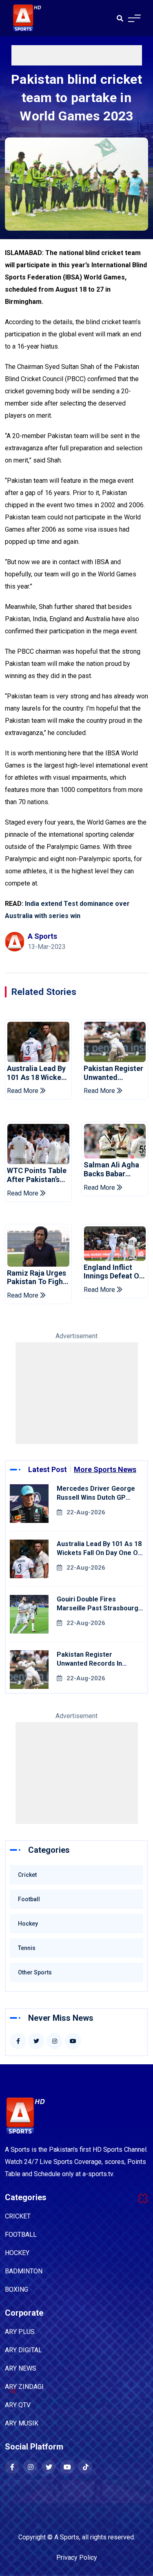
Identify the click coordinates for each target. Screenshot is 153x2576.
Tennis (27, 1948)
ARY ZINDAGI (24, 2387)
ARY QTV (18, 2405)
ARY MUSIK (22, 2423)
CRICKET (18, 2216)
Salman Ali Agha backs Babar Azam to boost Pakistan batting (112, 1169)
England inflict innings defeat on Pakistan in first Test (113, 1272)
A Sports (67, 2537)
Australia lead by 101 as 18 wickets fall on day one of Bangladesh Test (38, 1073)
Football (29, 1899)
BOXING (17, 2289)
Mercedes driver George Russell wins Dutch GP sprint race (96, 1497)
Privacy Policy (77, 2557)
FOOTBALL (21, 2235)
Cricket (27, 1875)
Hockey (28, 1924)
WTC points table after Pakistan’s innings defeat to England (37, 1175)
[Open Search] (120, 18)
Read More (23, 1091)
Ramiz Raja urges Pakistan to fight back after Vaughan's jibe (37, 1277)
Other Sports (35, 1972)
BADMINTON (24, 2271)
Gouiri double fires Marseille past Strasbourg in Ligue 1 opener (98, 1608)
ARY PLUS (20, 2332)
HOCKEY (17, 2253)
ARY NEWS (21, 2368)
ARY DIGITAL (23, 2350)
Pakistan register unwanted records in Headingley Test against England (113, 1073)
